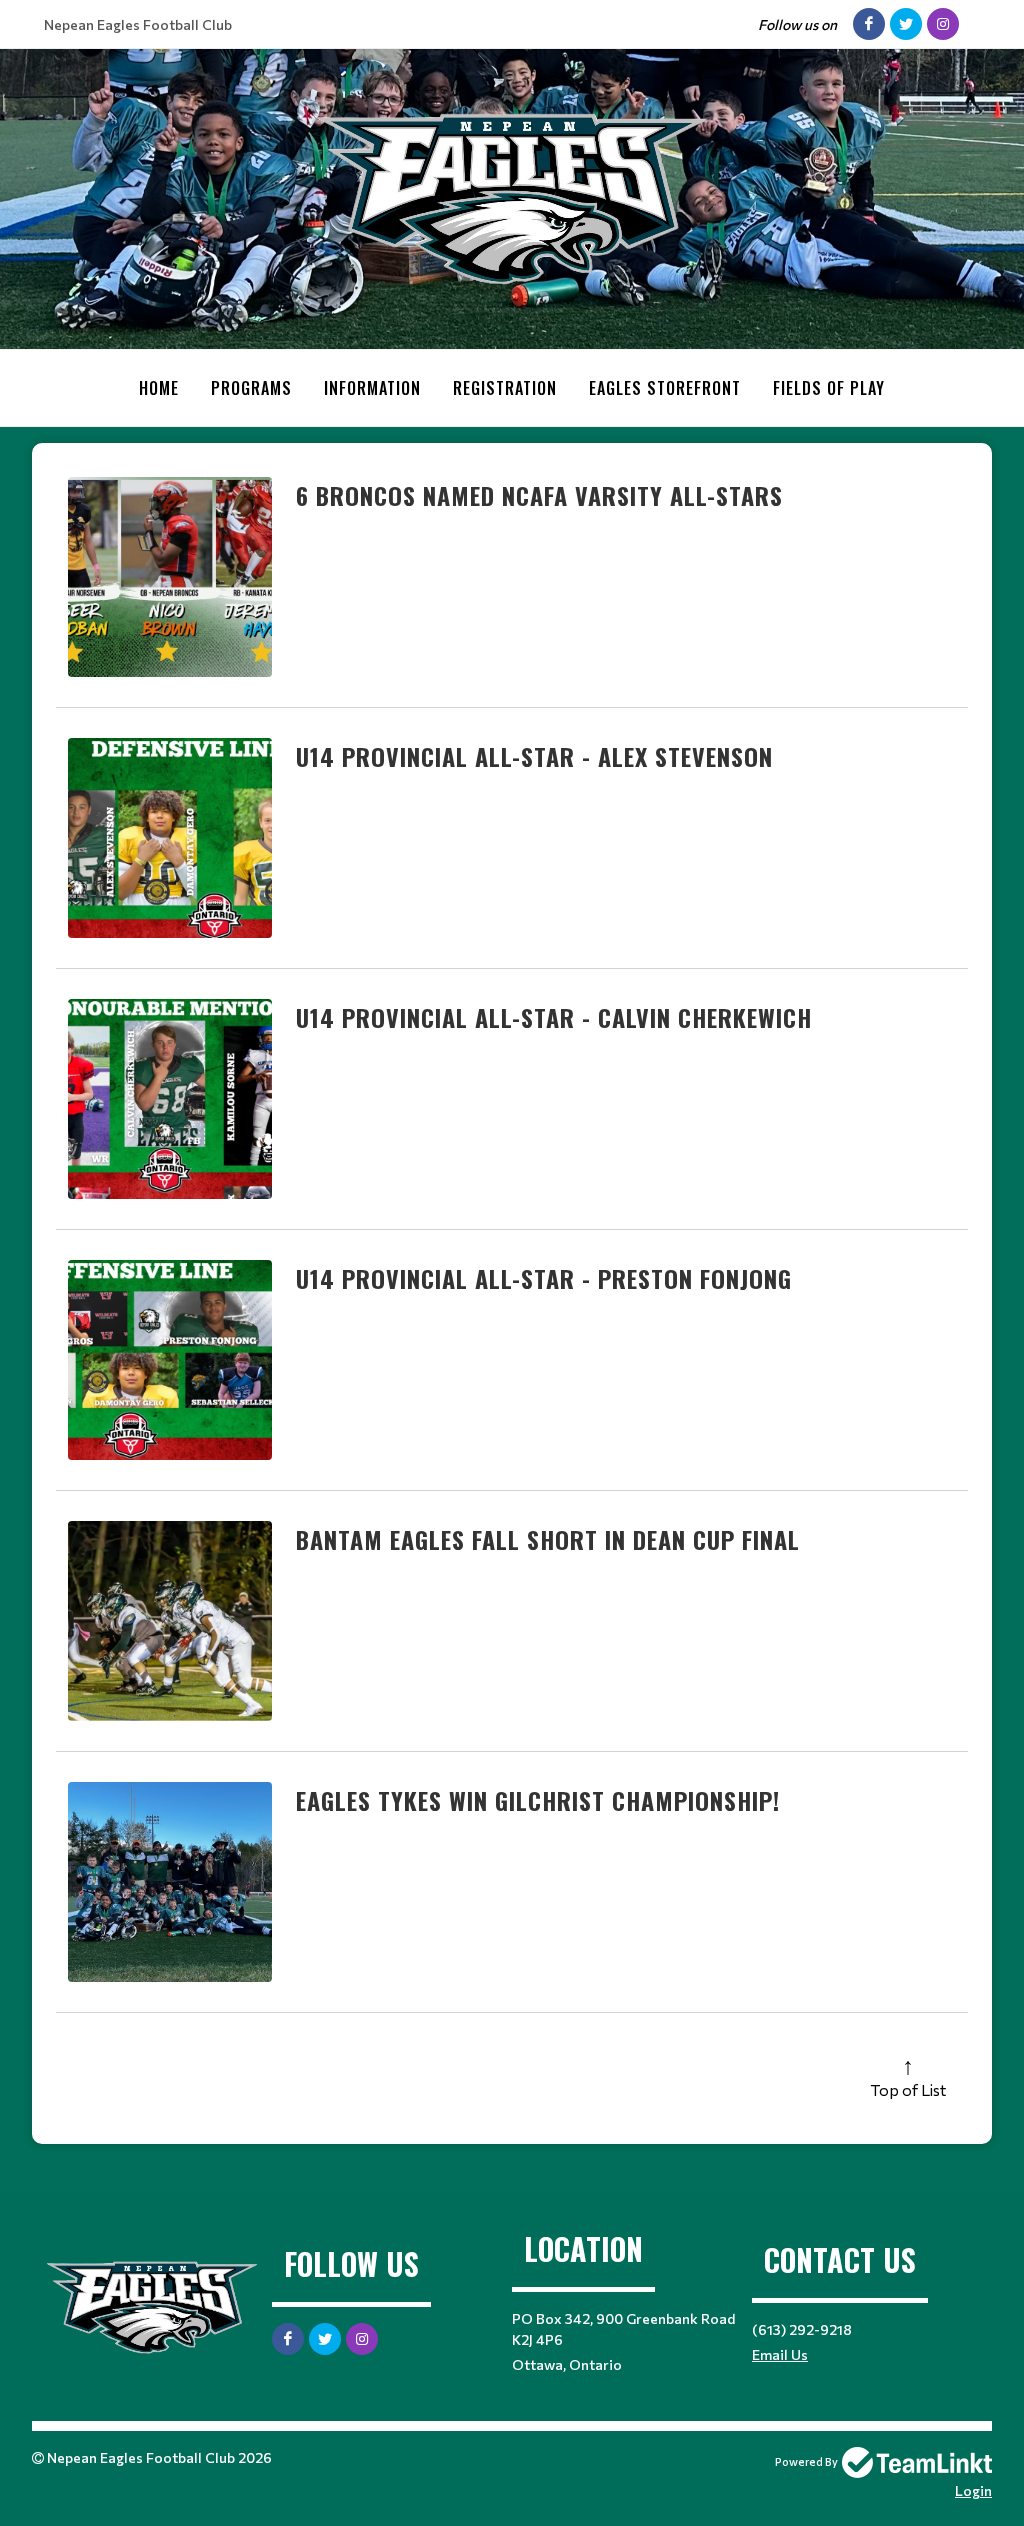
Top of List (908, 2089)
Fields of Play (829, 388)
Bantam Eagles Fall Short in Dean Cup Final (548, 1539)
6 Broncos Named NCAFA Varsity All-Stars (539, 495)
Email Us (780, 2354)
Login (973, 2490)
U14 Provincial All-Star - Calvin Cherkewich (554, 1017)
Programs (251, 388)
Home (159, 388)
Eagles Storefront (665, 388)
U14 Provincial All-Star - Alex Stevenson (534, 756)
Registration (505, 388)
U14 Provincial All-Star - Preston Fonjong (544, 1278)
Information (372, 388)
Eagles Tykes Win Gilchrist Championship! (538, 1800)
